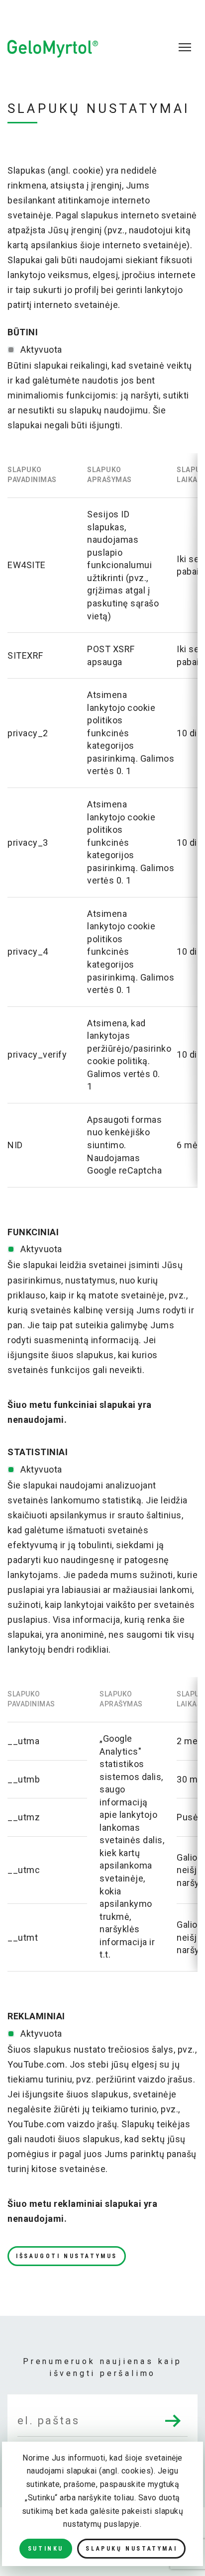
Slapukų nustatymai (131, 2549)
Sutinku (46, 2549)
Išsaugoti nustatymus (67, 2256)
